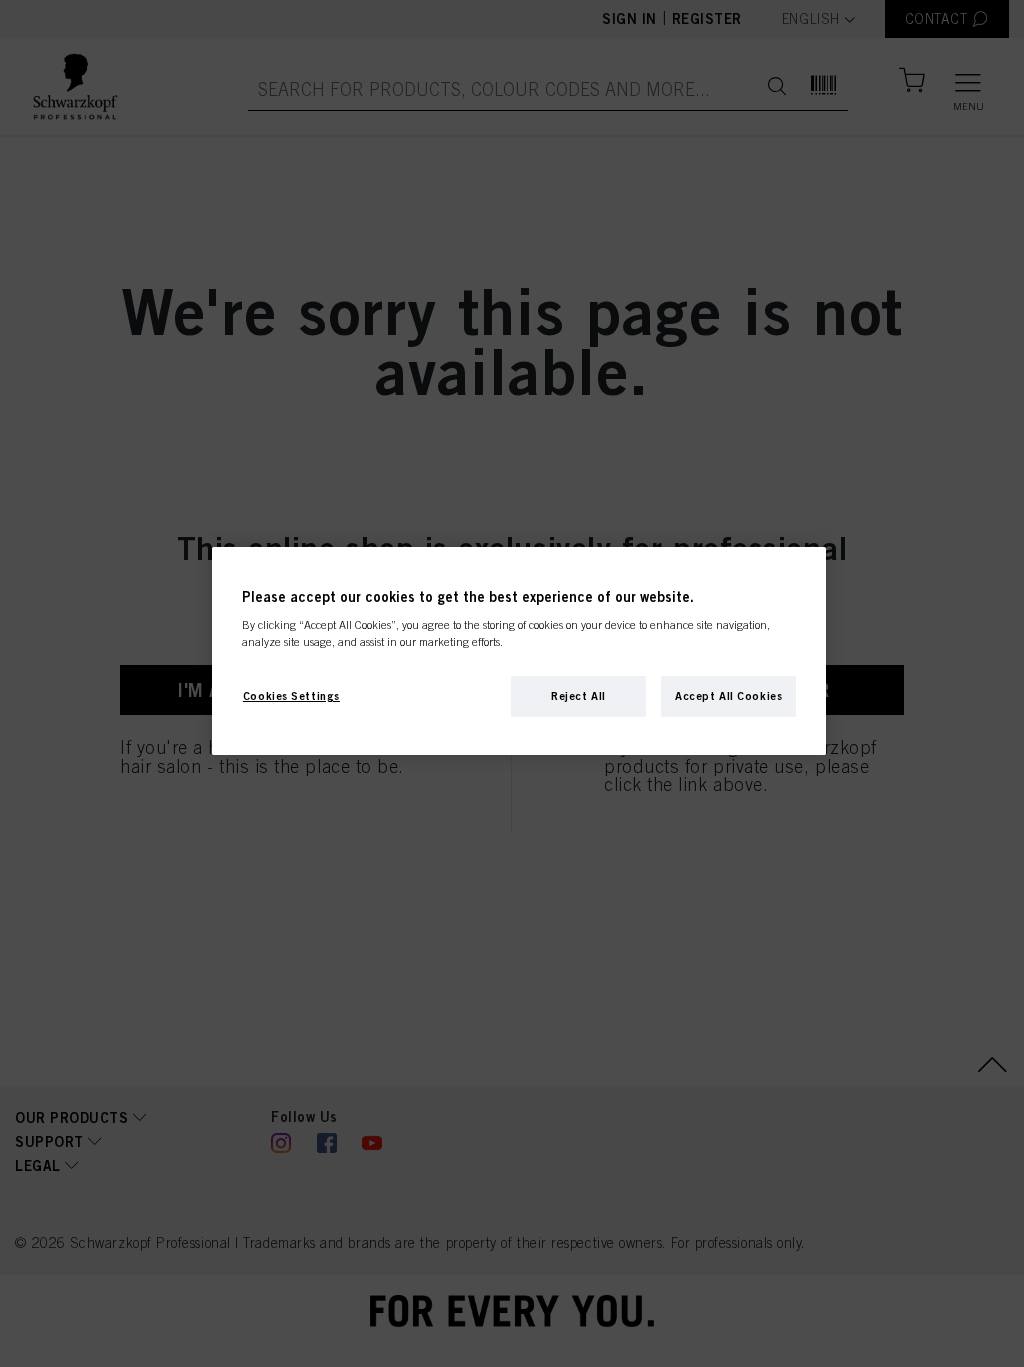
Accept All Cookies (728, 696)
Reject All (578, 696)
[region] (519, 651)
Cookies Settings (291, 696)
